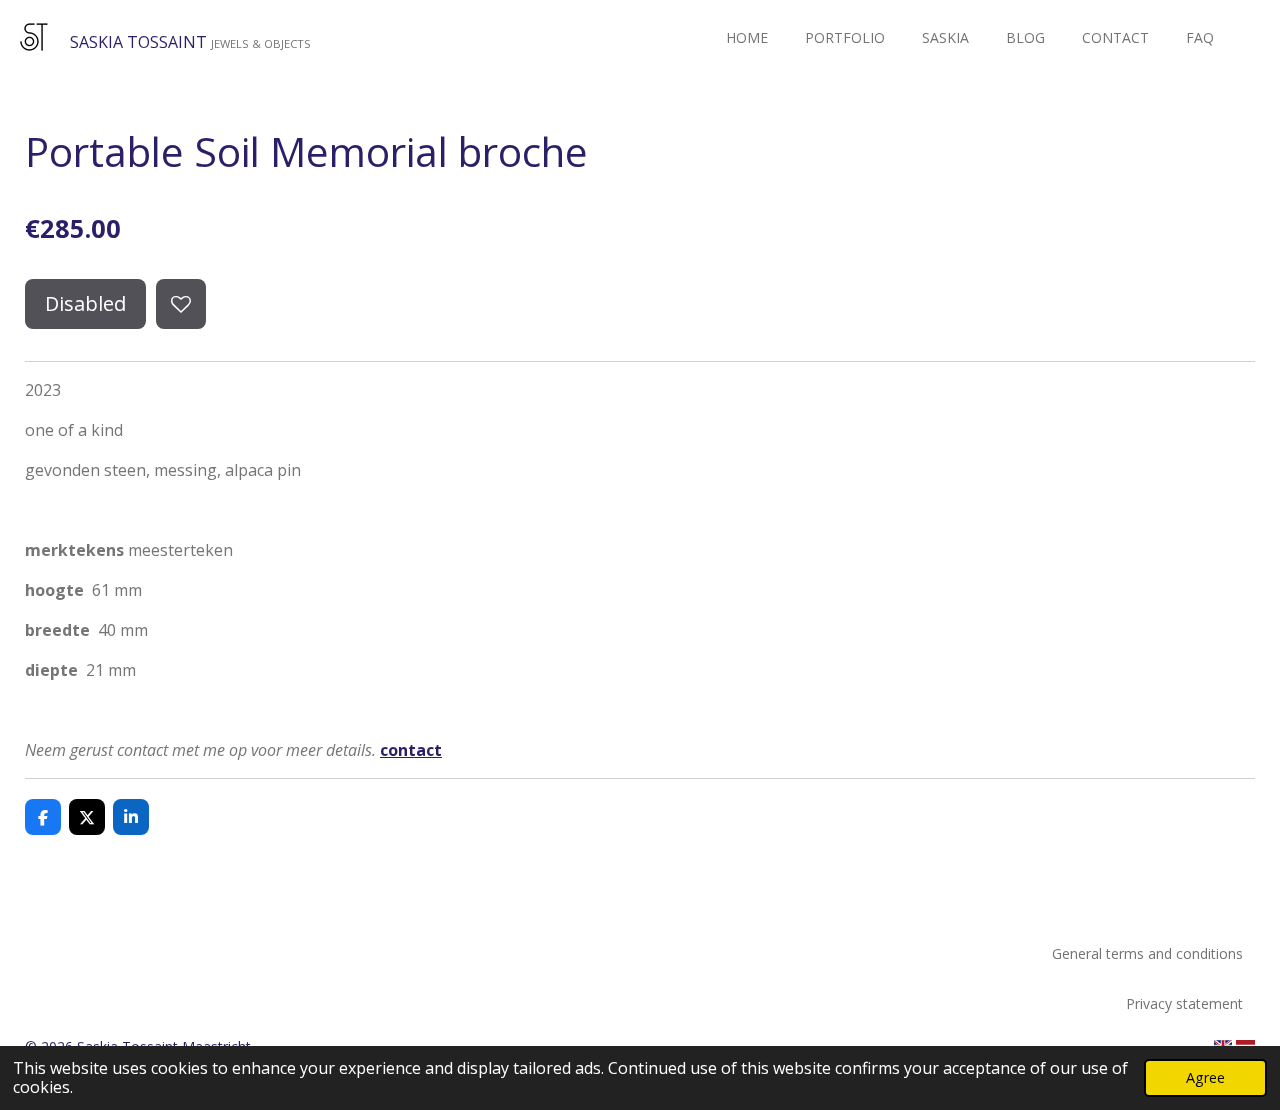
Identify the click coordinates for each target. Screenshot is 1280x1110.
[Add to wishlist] (181, 304)
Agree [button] (1205, 1077)
